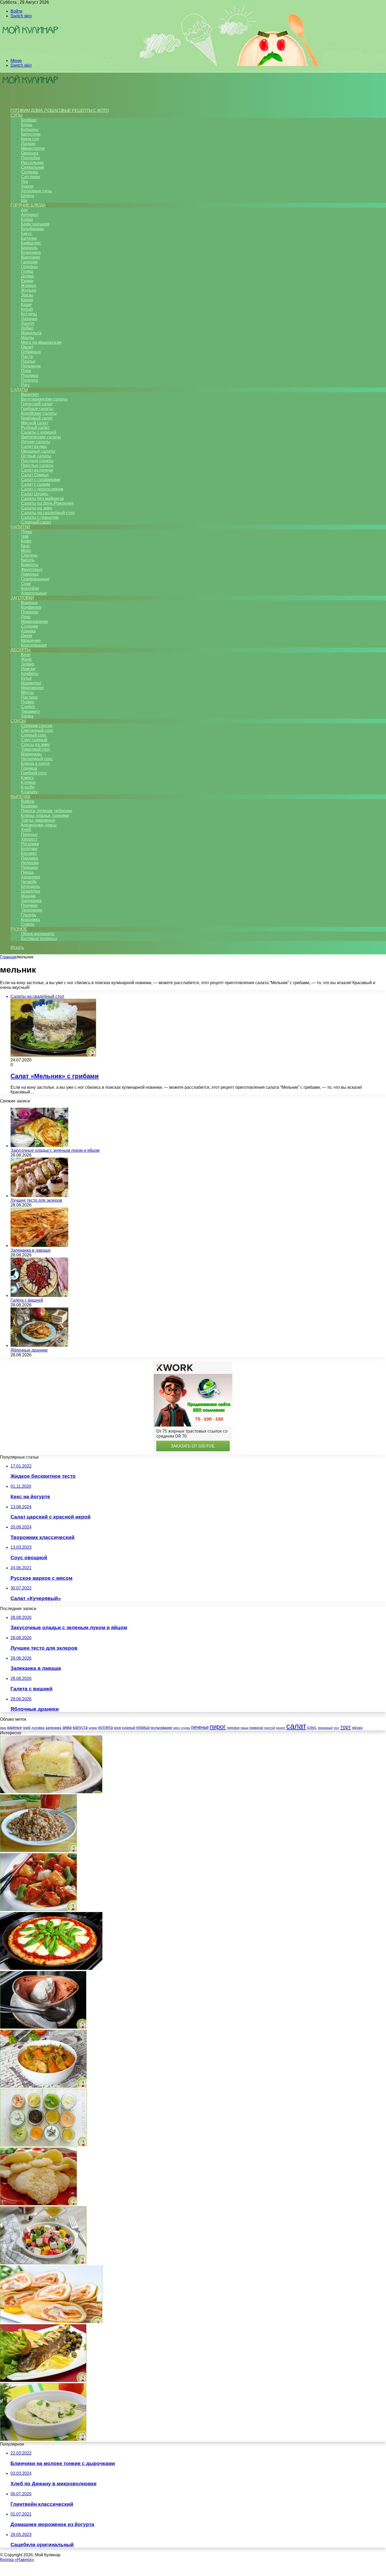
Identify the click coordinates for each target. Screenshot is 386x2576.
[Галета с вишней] (39, 1295)
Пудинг (28, 702)
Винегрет (30, 394)
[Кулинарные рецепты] (30, 52)
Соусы (18, 721)
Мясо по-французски (41, 342)
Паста (27, 357)
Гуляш (27, 271)
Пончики (29, 905)
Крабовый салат (37, 418)
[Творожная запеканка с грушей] (51, 1792)
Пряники (29, 868)
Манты (28, 338)
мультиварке (161, 1727)
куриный (129, 1728)
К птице (28, 782)
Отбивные (31, 352)
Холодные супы (36, 191)
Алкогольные (34, 593)
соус (312, 1727)
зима (67, 1727)
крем (118, 1728)
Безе (26, 655)
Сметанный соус (37, 730)
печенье (200, 1727)
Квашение (31, 640)
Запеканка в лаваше (31, 1250)
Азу (24, 210)
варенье (14, 1727)
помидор (256, 1728)
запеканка (53, 1728)
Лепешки (30, 863)
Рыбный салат (35, 428)
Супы (16, 115)
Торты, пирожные (38, 820)
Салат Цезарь (35, 494)
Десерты (20, 650)
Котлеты (29, 314)
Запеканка (31, 901)
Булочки (29, 849)
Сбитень (29, 555)
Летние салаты (36, 442)
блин (3, 1728)
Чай (25, 536)
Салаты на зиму (37, 508)
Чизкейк (29, 882)
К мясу (27, 778)
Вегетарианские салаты (44, 399)
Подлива (30, 375)
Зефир (28, 664)
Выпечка (20, 797)
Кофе (26, 541)
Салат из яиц (34, 446)
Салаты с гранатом (40, 517)
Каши (26, 305)
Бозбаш (29, 120)
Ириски (28, 669)
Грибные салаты (37, 409)
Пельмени (31, 366)
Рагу (25, 385)
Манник (28, 896)
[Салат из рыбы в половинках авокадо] (43, 2381)
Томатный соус (36, 749)
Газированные (35, 579)
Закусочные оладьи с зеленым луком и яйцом (55, 1150)
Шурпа (28, 196)
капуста (80, 1727)
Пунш (27, 532)
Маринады (31, 754)
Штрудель (30, 886)
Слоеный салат (36, 522)
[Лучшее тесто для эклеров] (39, 1196)
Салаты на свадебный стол (48, 513)
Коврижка (30, 920)
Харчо (27, 186)
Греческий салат (37, 404)
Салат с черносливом (42, 489)
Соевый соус (34, 735)
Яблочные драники (29, 1350)
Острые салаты (36, 456)
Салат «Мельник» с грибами (55, 1076)
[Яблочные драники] (39, 1345)
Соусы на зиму (35, 745)
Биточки (29, 238)
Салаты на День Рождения (47, 503)
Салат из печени (37, 470)
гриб (27, 1727)
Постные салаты (37, 461)
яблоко (357, 1728)
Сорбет (28, 707)
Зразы (27, 295)
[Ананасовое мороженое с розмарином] (43, 2027)
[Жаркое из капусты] (43, 2086)
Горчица (29, 768)
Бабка (27, 219)
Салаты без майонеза (42, 499)
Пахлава (30, 858)
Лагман (28, 144)
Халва (27, 716)
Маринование (35, 622)
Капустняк (31, 134)
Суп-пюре (31, 177)
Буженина (31, 252)
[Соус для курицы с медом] (38, 1910)
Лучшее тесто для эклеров (36, 1200)
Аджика (28, 631)
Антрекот (30, 215)
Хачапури (30, 877)
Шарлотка (31, 891)
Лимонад (30, 574)
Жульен (29, 290)
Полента (29, 380)
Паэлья (28, 361)
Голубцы (29, 267)
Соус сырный (34, 740)
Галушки (29, 262)
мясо (177, 1728)
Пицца (27, 872)
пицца (244, 1728)
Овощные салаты (38, 451)
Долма (27, 276)
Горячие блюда (28, 205)
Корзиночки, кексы (39, 825)
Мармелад (31, 683)
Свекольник (33, 167)
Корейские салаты (39, 413)
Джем (27, 636)
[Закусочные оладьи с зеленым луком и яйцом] (39, 1146)
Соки (26, 584)
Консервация (34, 645)
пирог (218, 1727)
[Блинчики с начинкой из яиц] (51, 2322)
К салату (29, 792)
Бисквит (29, 853)
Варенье (29, 603)
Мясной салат (35, 423)
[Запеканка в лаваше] (39, 1246)
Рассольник (32, 163)
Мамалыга (31, 333)
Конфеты (30, 674)
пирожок (233, 1728)
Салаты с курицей (39, 432)
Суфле (28, 924)
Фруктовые (32, 569)
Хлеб (26, 830)
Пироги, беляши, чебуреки (47, 811)
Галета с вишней (27, 1300)
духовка (38, 1728)
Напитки (20, 527)
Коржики (29, 806)
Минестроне (33, 148)
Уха (24, 182)
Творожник (32, 910)
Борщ (27, 125)
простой (270, 1728)
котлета (106, 1727)
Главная (8, 957)
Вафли (28, 801)
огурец (186, 1728)
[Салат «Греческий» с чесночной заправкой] (43, 2263)
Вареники (30, 257)
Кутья (26, 678)
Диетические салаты (41, 437)
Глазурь (29, 915)
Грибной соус (34, 773)
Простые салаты (37, 465)
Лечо (26, 617)
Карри (27, 300)
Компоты (30, 565)
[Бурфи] (38, 2204)
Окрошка (30, 153)
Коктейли (30, 588)
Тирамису (30, 711)
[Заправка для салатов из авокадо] (43, 2145)
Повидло (30, 612)
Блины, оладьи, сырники (45, 816)
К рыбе (28, 787)
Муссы (27, 692)
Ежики (27, 281)
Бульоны (30, 129)
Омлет (27, 347)
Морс (26, 551)
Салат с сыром (36, 484)
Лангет (28, 323)
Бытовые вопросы (39, 939)
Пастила (29, 697)
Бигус (27, 234)
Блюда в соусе (35, 763)
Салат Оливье (35, 475)
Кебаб (27, 309)
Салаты (19, 390)
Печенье (29, 834)
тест (336, 1728)
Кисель (28, 560)
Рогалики (30, 844)
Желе (26, 659)
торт (346, 1727)
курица (143, 1727)
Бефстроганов (35, 224)
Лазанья (29, 319)
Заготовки (22, 598)
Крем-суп (30, 139)
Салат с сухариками (41, 480)
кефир (93, 1728)
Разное (19, 929)
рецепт (281, 1728)
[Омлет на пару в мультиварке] (43, 2439)
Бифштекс (31, 243)
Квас (26, 546)
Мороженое (32, 688)
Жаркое (29, 286)
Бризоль (29, 248)
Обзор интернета (38, 934)
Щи (24, 200)
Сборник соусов (37, 726)
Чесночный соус (37, 759)
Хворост (29, 839)
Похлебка (30, 158)
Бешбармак (32, 229)
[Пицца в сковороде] (51, 1968)
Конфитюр (31, 607)
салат (296, 1726)
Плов (26, 371)
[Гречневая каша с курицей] (38, 1851)
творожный (325, 1728)
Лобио (27, 328)
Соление (30, 626)
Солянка (29, 172)
